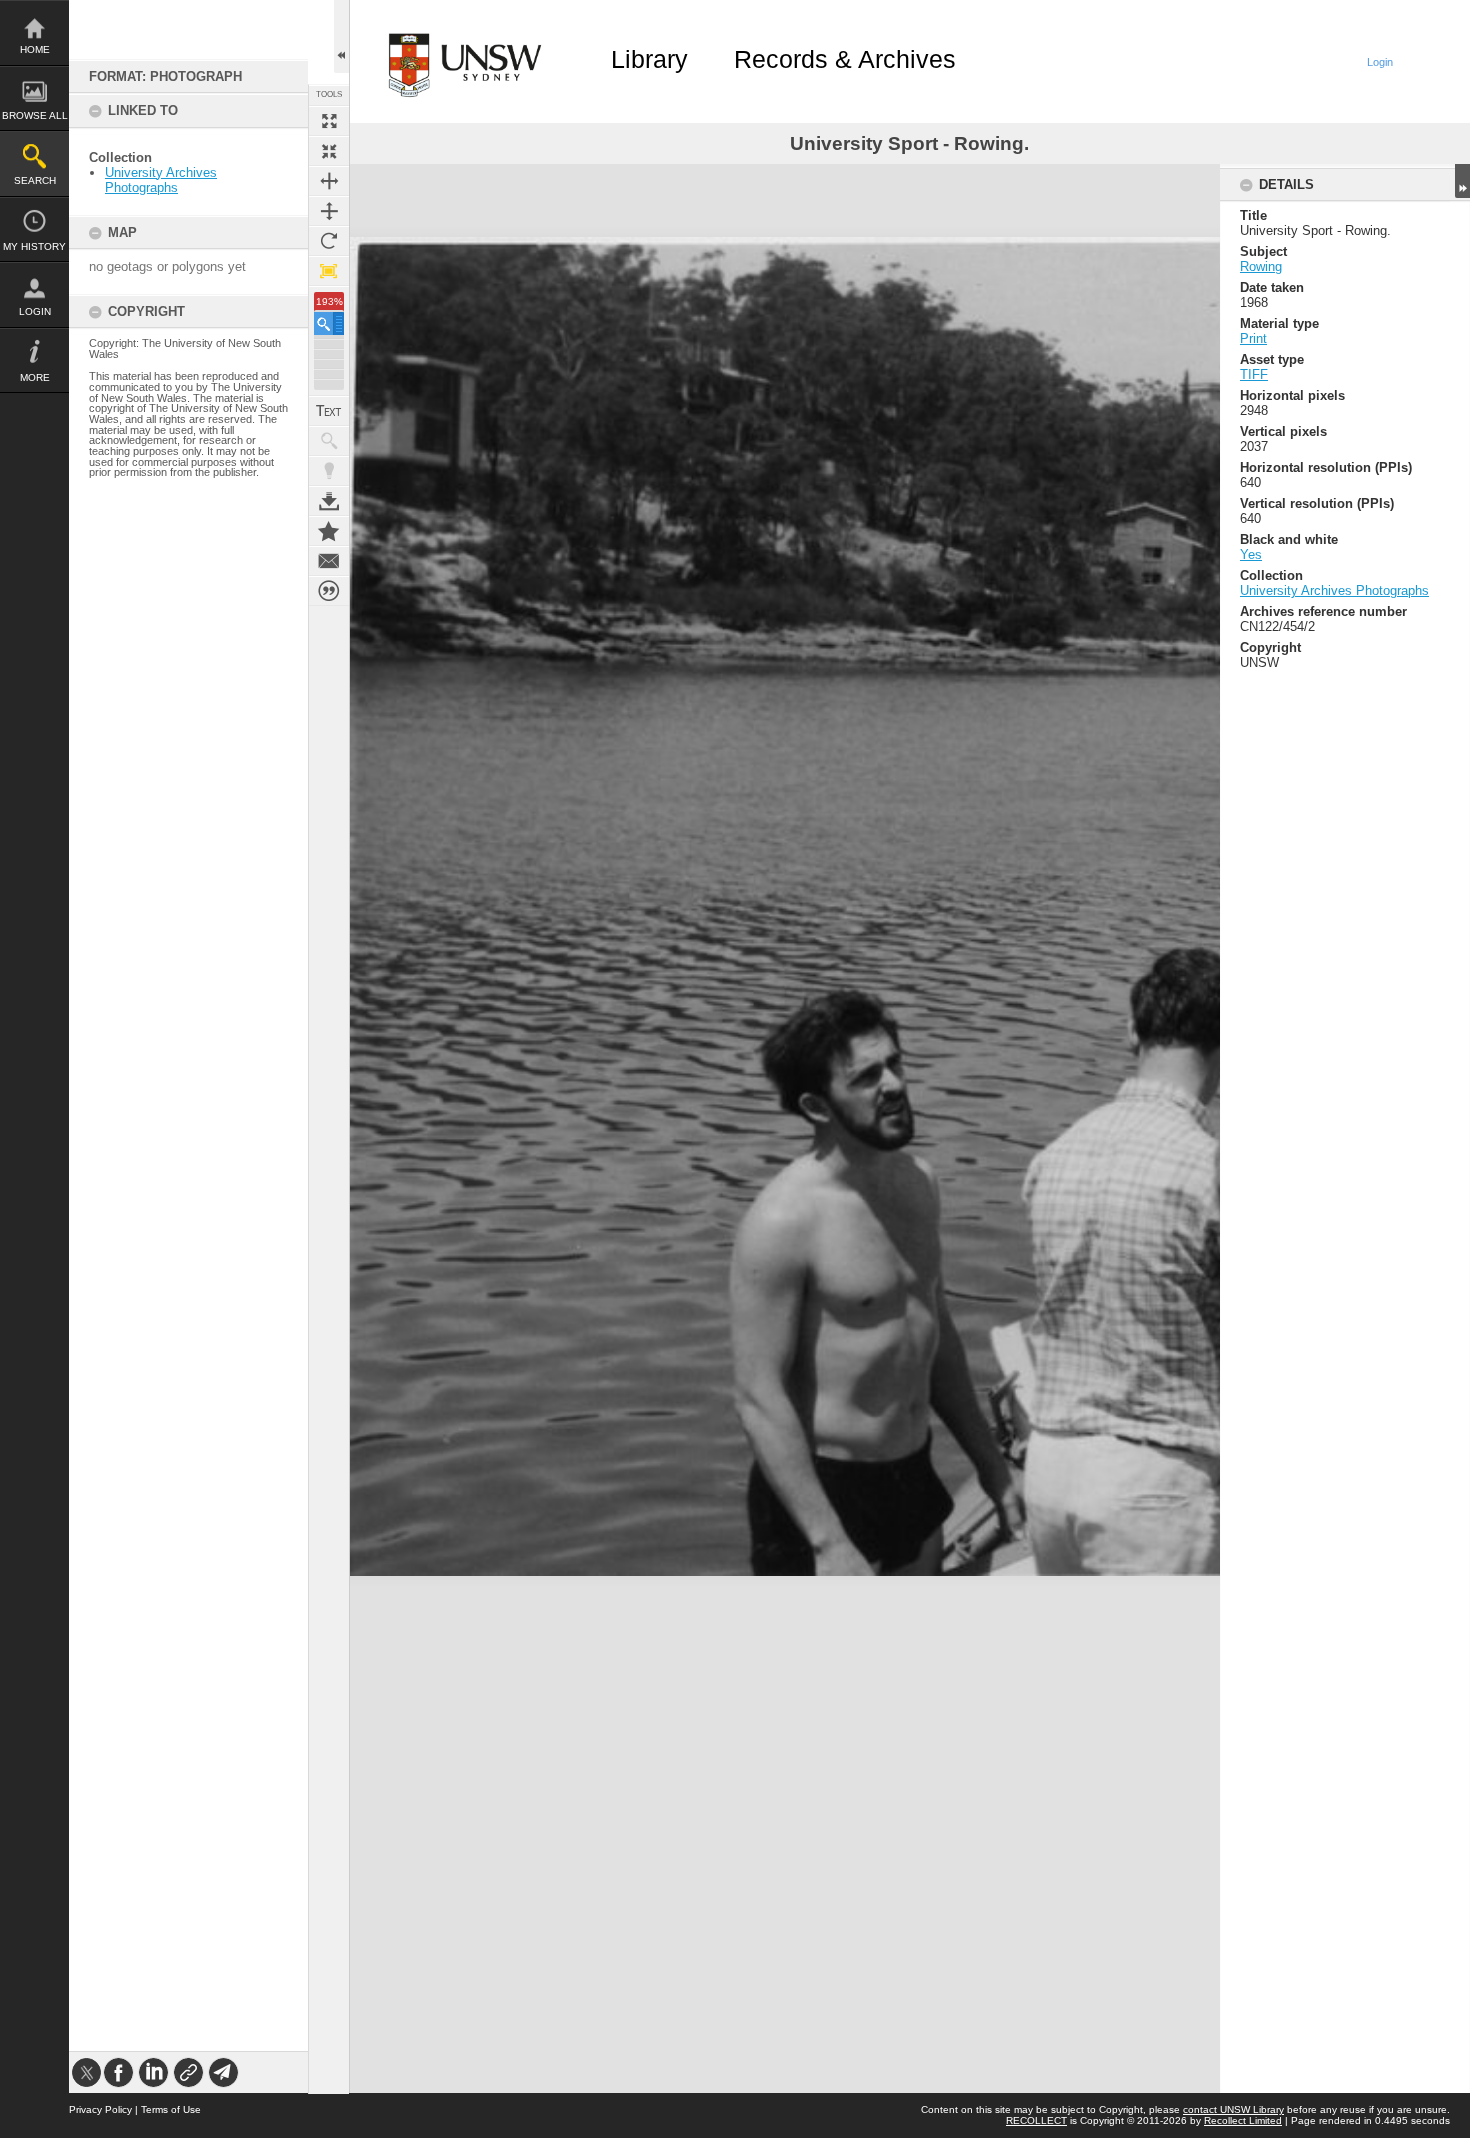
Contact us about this (329, 561)
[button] (329, 323)
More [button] (35, 377)
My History (34, 246)
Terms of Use (171, 2109)
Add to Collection (329, 531)
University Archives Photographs (161, 180)
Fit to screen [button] (329, 151)
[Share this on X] (86, 2072)
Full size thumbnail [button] (329, 121)
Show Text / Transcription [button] (329, 411)
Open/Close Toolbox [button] (341, 36)
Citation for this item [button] (329, 591)
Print (1253, 338)
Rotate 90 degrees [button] (329, 241)
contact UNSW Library (1233, 2109)
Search (35, 180)
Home (35, 49)
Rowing (1261, 266)
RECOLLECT (1036, 2120)
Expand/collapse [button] (1462, 181)
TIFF (1254, 374)
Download (329, 501)
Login (35, 311)
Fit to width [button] (329, 181)
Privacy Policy (100, 2109)
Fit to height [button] (329, 211)
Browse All (35, 115)
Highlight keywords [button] (329, 471)
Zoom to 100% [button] (329, 271)
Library (649, 59)
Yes (1251, 554)
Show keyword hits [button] (329, 441)
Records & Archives (845, 59)
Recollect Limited (1243, 2120)
